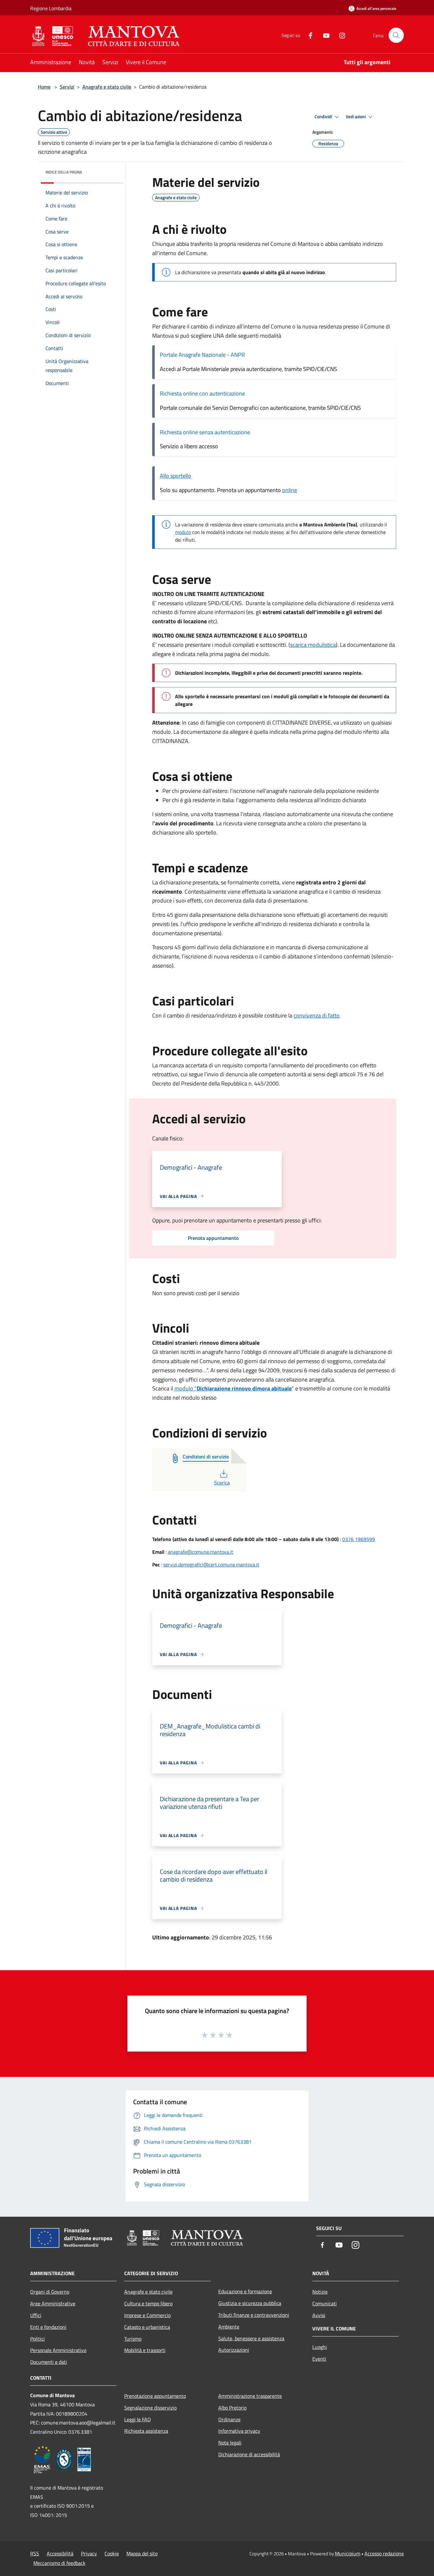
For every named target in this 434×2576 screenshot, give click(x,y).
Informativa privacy (239, 2431)
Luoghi (320, 2347)
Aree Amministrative (53, 2303)
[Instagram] (340, 35)
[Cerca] (396, 35)
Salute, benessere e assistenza (251, 2338)
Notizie (320, 2292)
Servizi (67, 87)
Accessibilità (60, 2553)
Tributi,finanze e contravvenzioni (254, 2315)
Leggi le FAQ (138, 2419)
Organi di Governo (50, 2292)
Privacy (89, 2553)
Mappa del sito (142, 2553)
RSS (35, 2553)
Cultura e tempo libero (148, 2303)
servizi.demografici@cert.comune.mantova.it (211, 1565)
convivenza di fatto (317, 1015)
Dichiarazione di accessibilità (249, 2454)
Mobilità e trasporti (145, 2350)
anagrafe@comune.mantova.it (200, 1552)
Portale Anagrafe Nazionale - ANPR (203, 355)
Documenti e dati (49, 2362)
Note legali (230, 2443)
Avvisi (319, 2315)
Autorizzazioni (234, 2350)
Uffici (36, 2315)
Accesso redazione (384, 2553)
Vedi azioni (356, 117)
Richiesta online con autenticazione (203, 393)
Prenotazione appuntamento (155, 2396)
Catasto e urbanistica (147, 2327)
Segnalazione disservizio (150, 2408)
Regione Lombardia (51, 8)
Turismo (133, 2339)
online (290, 490)
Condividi (324, 117)
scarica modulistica (313, 645)
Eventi (319, 2359)
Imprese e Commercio (147, 2315)
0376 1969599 (359, 1539)
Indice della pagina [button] (64, 172)
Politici (37, 2339)
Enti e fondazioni (48, 2327)
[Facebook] (308, 35)
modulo (183, 532)
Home (44, 87)
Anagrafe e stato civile (107, 87)
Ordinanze (229, 2419)
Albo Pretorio (232, 2408)
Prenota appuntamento (213, 1238)
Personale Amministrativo (58, 2350)
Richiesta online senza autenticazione (205, 432)
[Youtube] (324, 35)
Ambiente (229, 2327)
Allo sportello (176, 476)
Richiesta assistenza (146, 2431)
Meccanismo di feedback (59, 2563)
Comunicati (325, 2303)
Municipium (348, 2553)
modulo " (233, 1388)
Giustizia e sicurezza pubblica (250, 2303)
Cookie (112, 2553)
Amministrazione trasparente (250, 2396)
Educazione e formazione (245, 2291)
